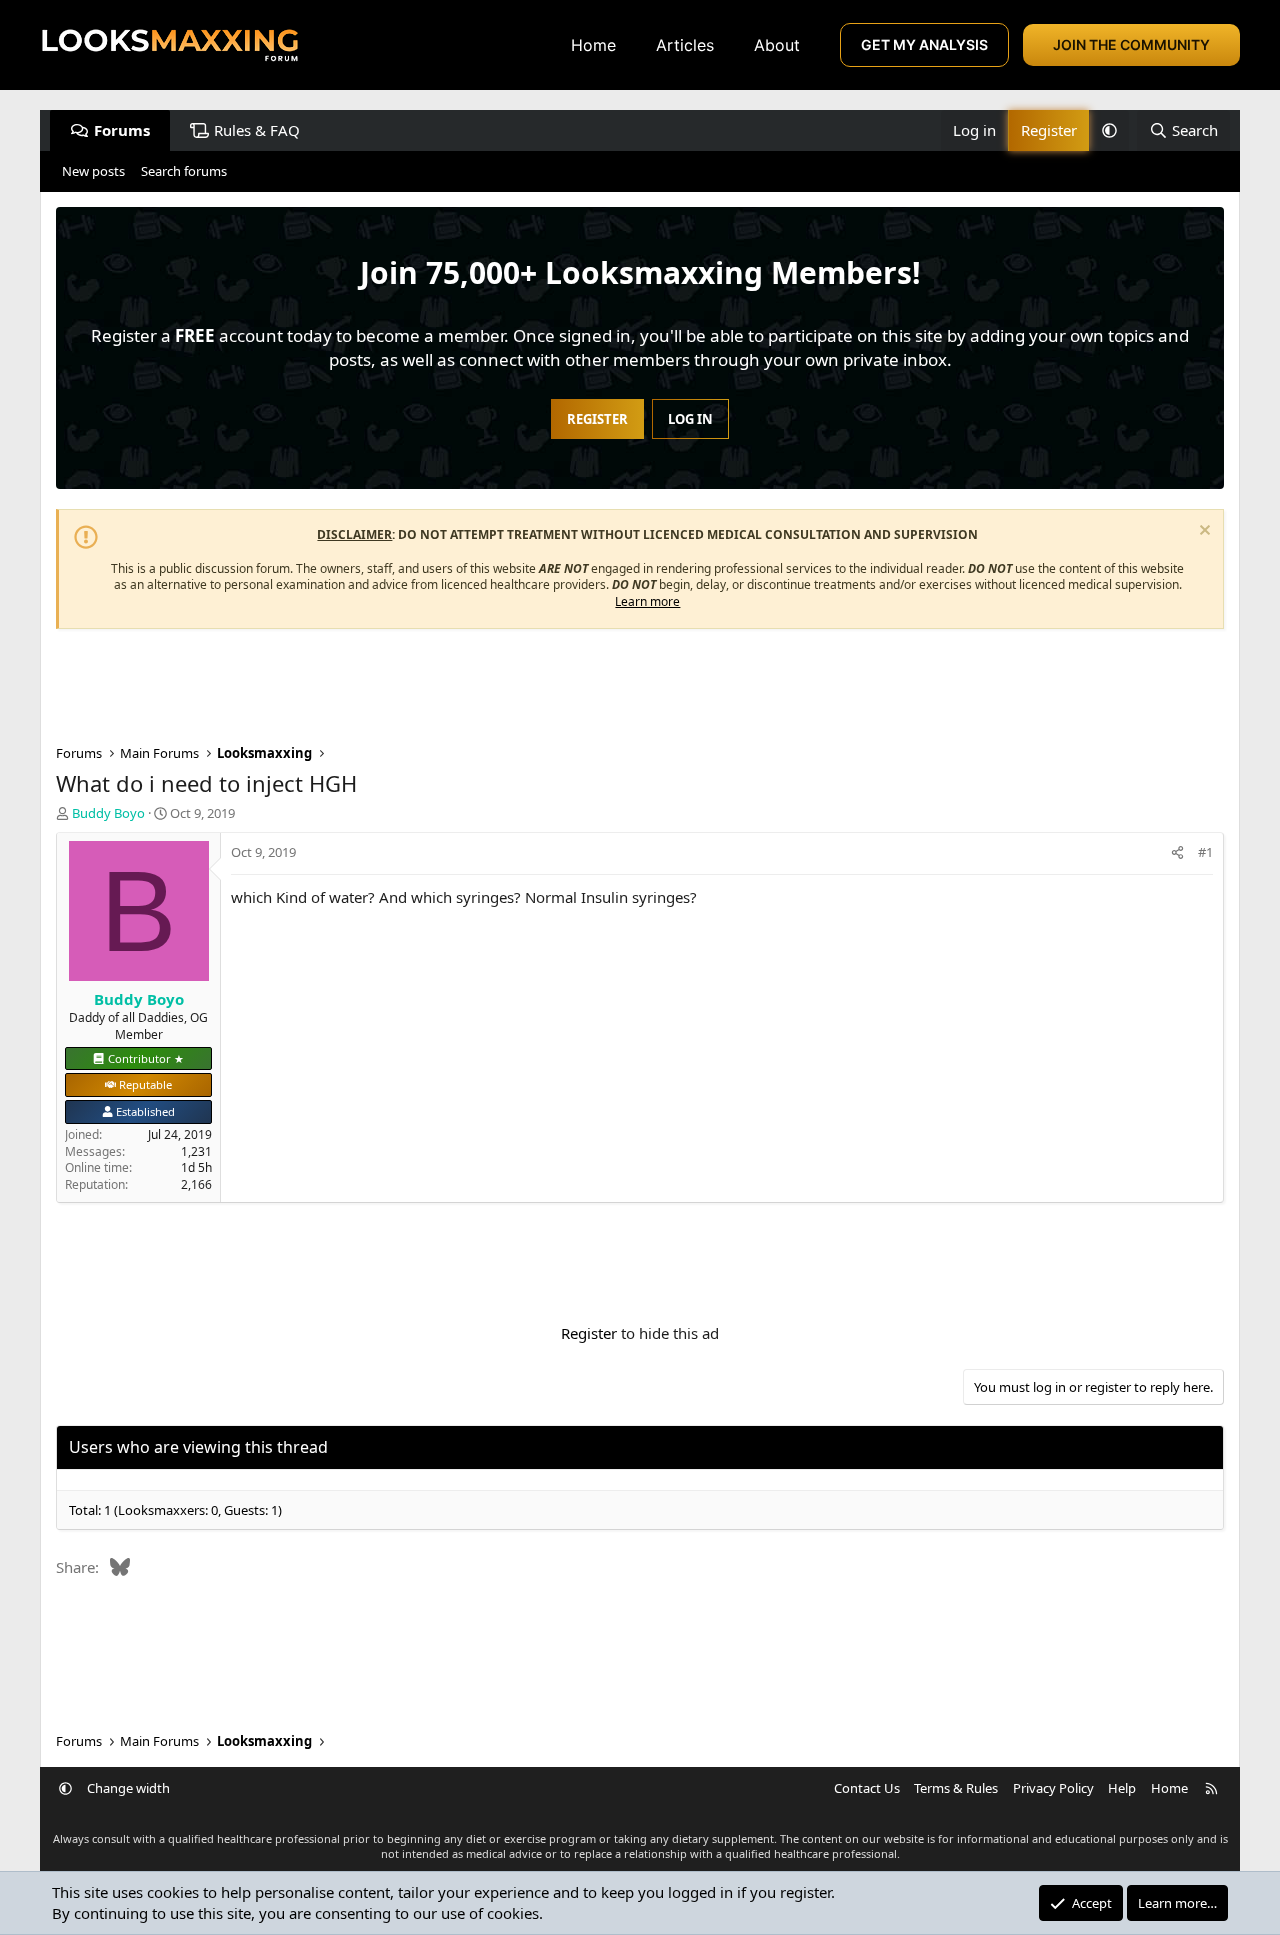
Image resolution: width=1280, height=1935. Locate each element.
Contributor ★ (146, 1058)
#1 (1205, 852)
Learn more (647, 601)
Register (589, 1333)
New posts (93, 171)
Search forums (184, 171)
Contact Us (867, 1788)
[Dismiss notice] (1202, 532)
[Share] (1177, 852)
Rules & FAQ (257, 130)
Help (1122, 1788)
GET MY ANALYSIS (924, 44)
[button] (1109, 130)
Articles (685, 45)
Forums (122, 130)
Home (593, 45)
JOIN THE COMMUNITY (1131, 44)
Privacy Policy (1053, 1788)
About (777, 45)
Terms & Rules (956, 1788)
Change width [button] (128, 1788)
